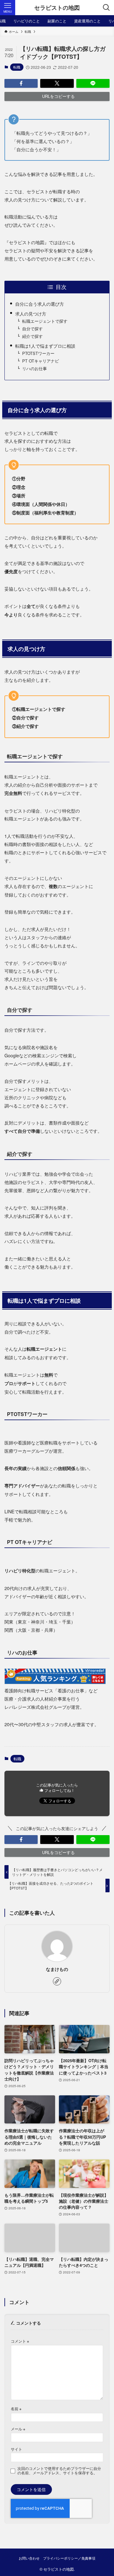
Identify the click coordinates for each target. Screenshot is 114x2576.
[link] (57, 1981)
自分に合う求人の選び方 (40, 304)
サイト (16, 2449)
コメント (20, 2341)
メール (18, 2429)
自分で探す (32, 329)
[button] (21, 83)
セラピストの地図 (57, 8)
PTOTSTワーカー (38, 353)
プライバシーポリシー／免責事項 (69, 2558)
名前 (16, 2409)
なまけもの (57, 1969)
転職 (17, 67)
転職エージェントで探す (45, 321)
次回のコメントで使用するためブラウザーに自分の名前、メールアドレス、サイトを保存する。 (59, 2471)
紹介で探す (32, 336)
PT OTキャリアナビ (41, 361)
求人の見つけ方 (31, 313)
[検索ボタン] (106, 8)
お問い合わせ (29, 2558)
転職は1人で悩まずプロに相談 (45, 346)
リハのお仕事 (35, 368)
